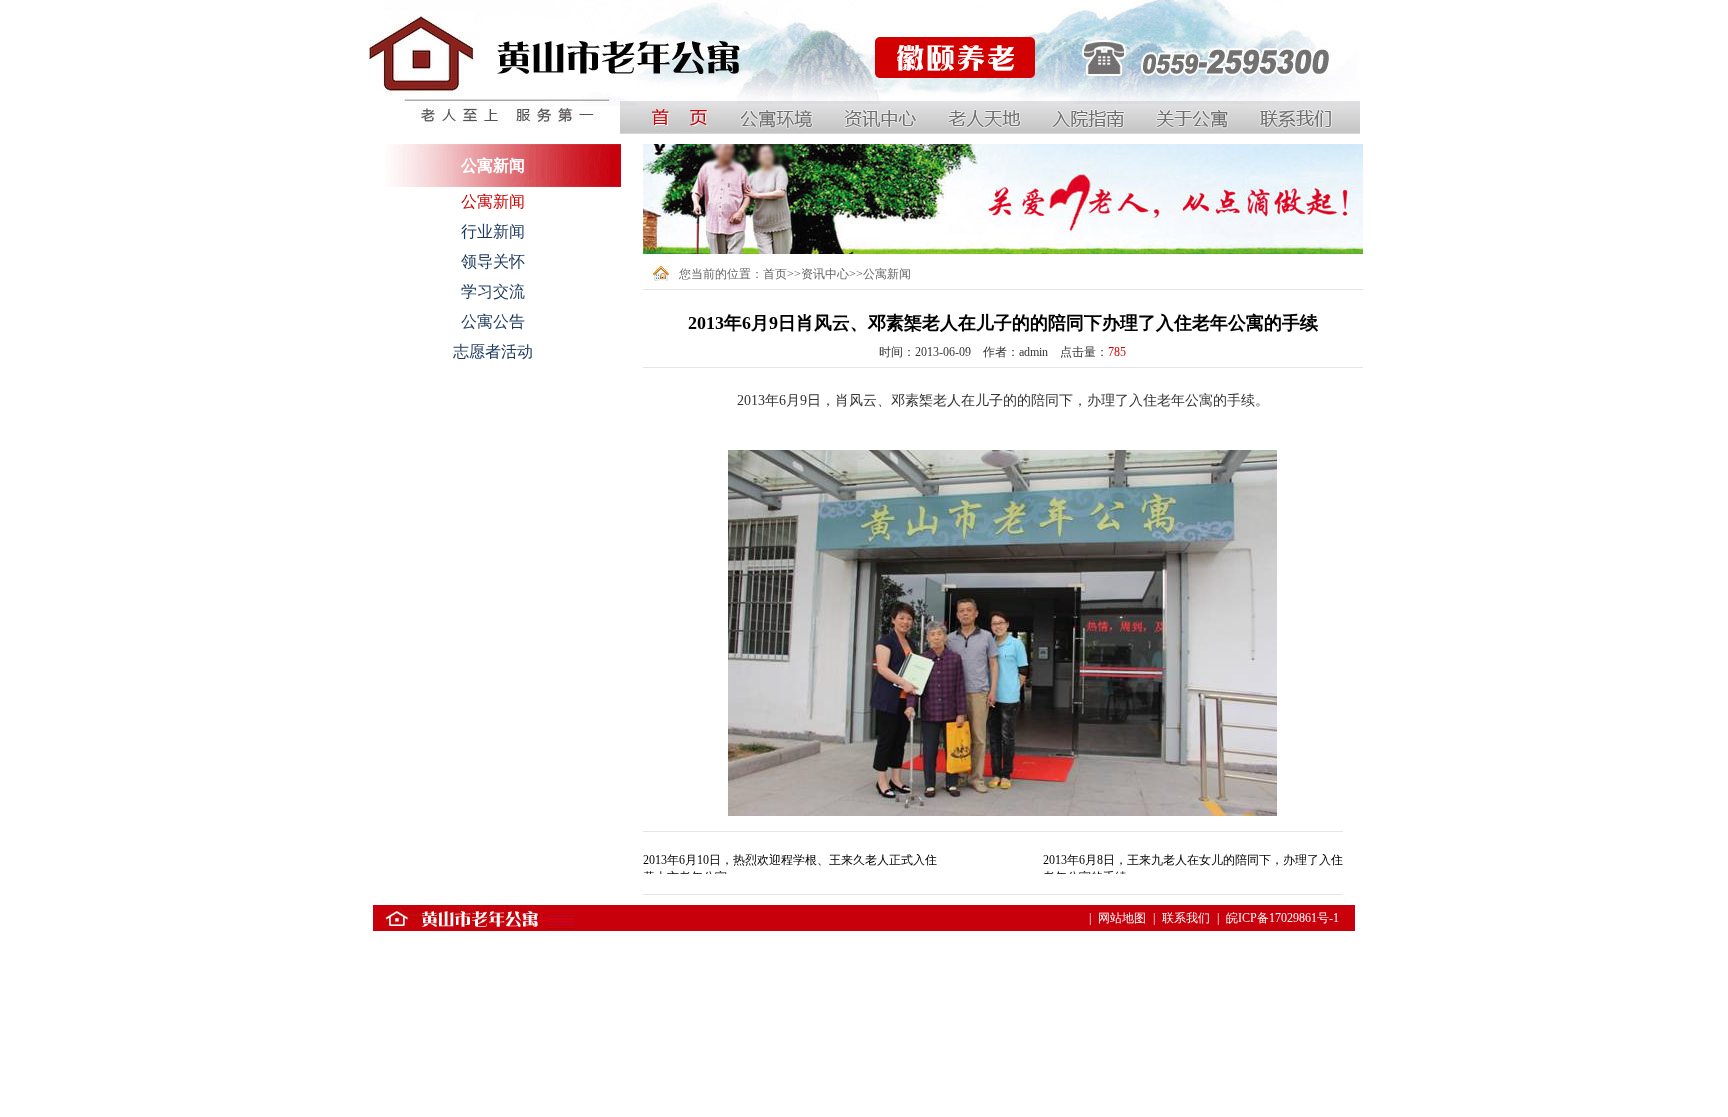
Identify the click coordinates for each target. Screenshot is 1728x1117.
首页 (775, 274)
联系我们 (1186, 918)
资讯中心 (825, 274)
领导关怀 (493, 261)
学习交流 (493, 291)
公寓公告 (493, 321)
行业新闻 (493, 231)
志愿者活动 (493, 351)
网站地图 (1122, 918)
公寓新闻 (493, 201)
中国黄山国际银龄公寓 (428, 109)
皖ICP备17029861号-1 (1282, 918)
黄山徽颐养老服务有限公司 (945, 109)
